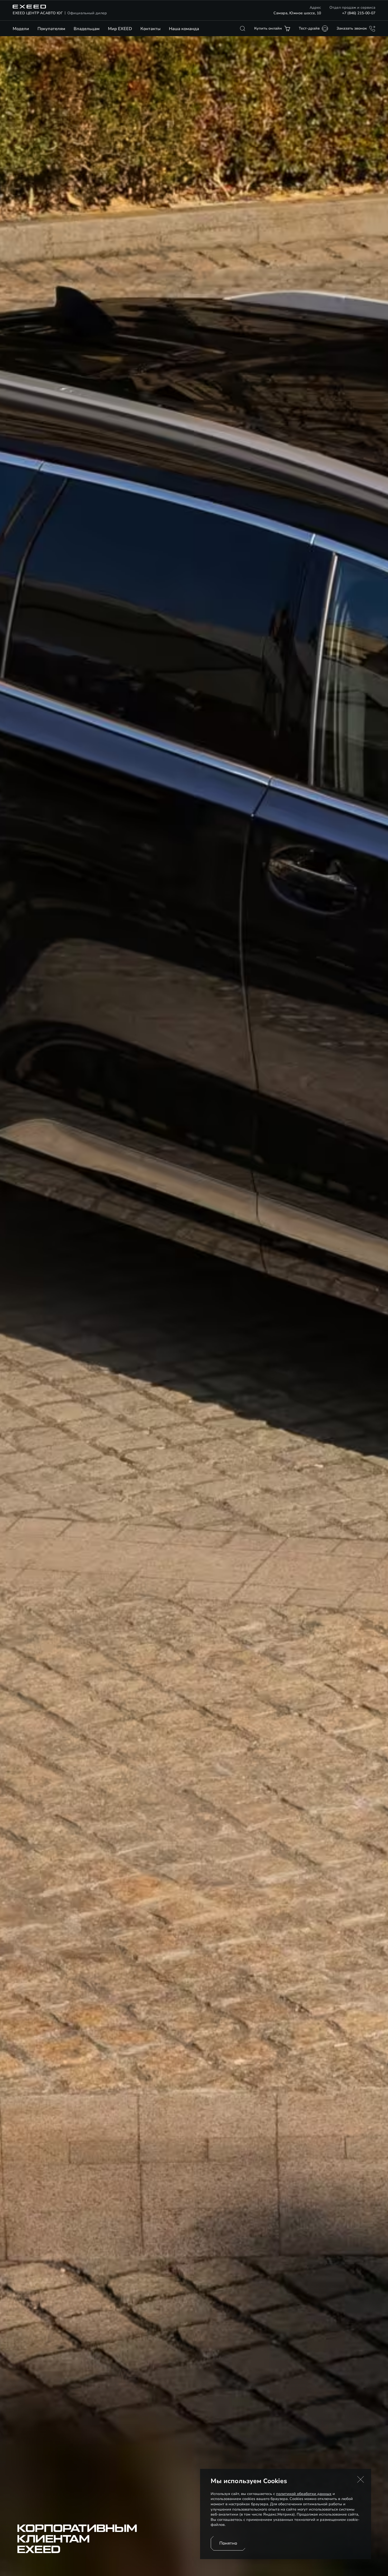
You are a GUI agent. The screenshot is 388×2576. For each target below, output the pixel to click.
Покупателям (51, 29)
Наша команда (184, 29)
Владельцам (87, 29)
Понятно (228, 2543)
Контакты (150, 29)
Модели (21, 29)
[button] (361, 2479)
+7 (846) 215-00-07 (359, 13)
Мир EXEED (120, 29)
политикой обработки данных (304, 2494)
